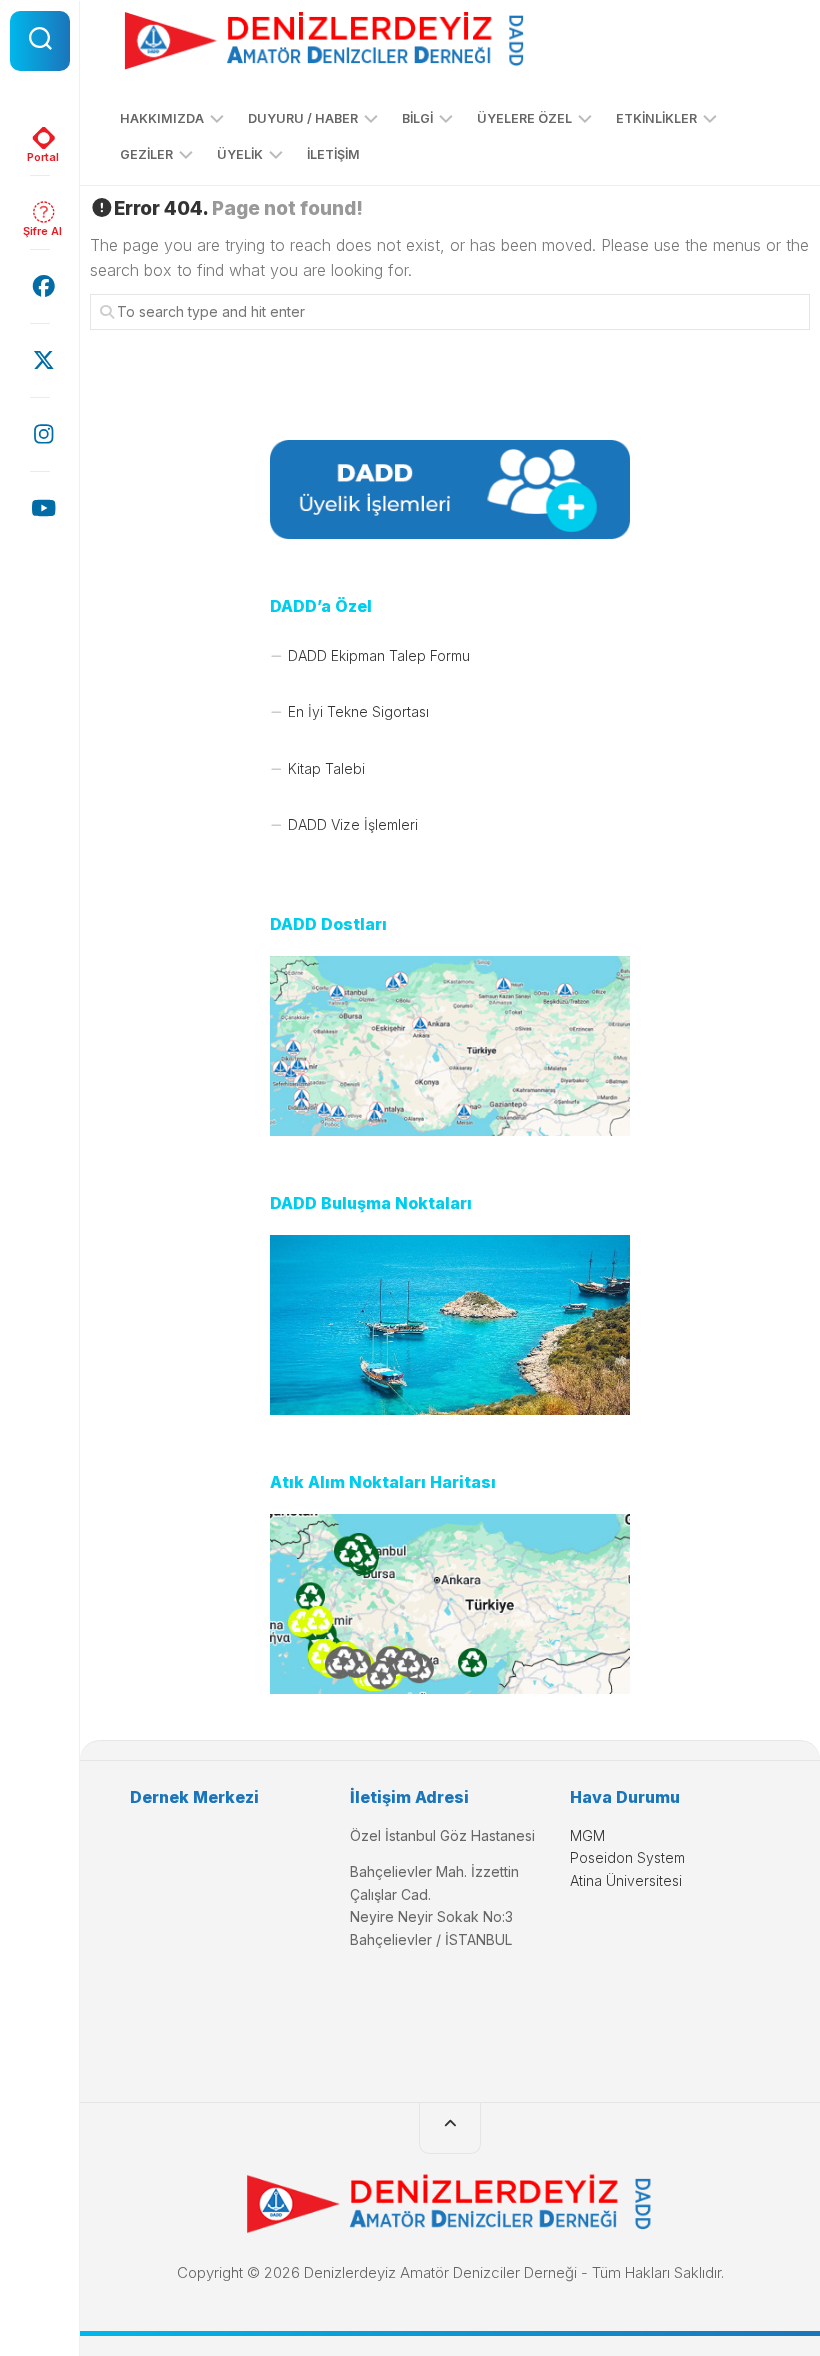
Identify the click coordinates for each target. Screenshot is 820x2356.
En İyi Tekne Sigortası (358, 711)
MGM (587, 1835)
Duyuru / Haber (303, 118)
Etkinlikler (656, 118)
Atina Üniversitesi (626, 1880)
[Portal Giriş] (40, 138)
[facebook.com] (40, 286)
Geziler (146, 154)
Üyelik (240, 154)
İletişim (333, 154)
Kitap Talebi (326, 768)
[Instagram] (40, 434)
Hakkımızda (162, 118)
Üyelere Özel (524, 118)
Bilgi (417, 118)
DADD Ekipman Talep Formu (379, 655)
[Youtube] (40, 508)
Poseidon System (627, 1857)
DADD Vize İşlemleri (353, 824)
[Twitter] (40, 360)
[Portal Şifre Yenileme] (40, 212)
